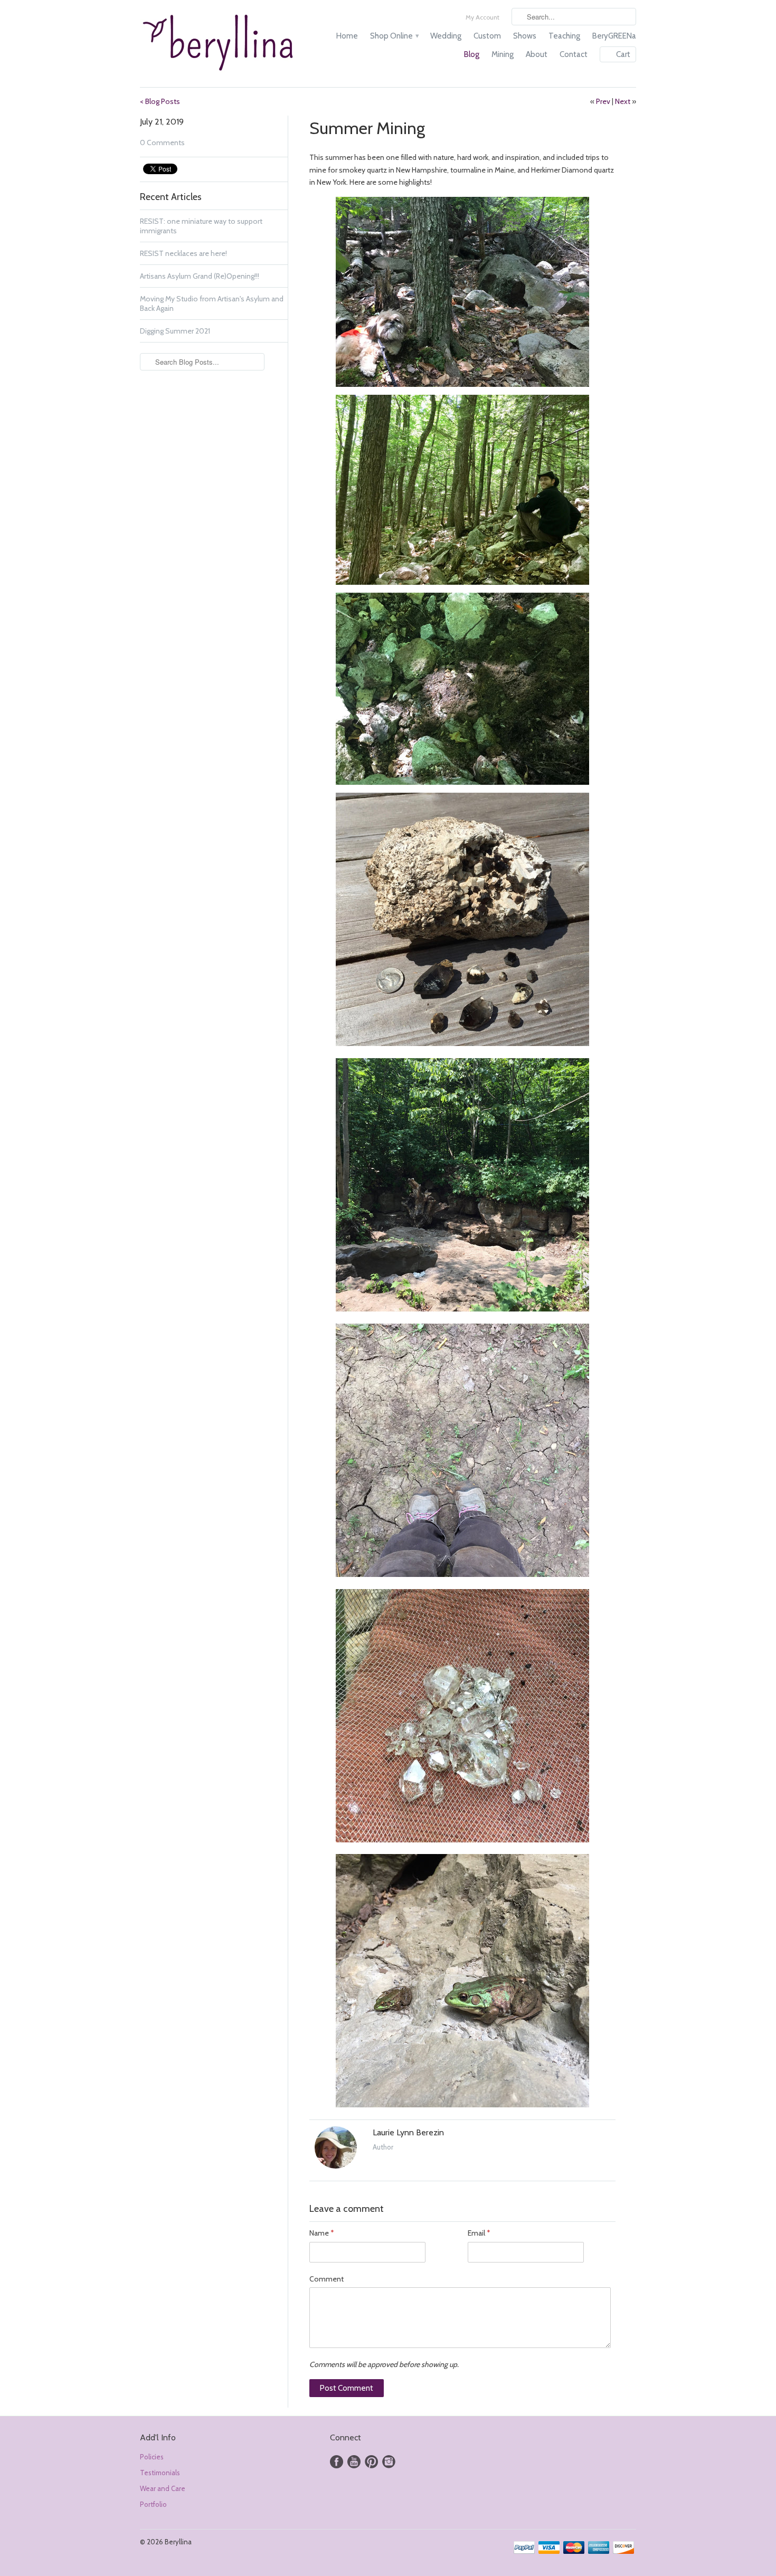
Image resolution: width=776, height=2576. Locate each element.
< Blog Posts (160, 101)
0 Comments (162, 142)
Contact (574, 54)
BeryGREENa (614, 36)
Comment (327, 2279)
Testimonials (160, 2473)
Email (479, 2233)
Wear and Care (163, 2488)
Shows (525, 36)
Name (321, 2233)
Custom (487, 36)
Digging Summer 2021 (175, 331)
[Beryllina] (219, 44)
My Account (482, 17)
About (537, 54)
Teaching (564, 36)
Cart (623, 54)
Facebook (337, 2462)
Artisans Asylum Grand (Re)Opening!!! (200, 276)
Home (347, 36)
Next (623, 101)
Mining (503, 54)
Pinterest (371, 2462)
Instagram (389, 2462)
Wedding (446, 36)
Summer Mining (367, 128)
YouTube (354, 2462)
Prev (603, 101)
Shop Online (394, 36)
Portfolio (153, 2504)
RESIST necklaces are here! (183, 253)
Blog (472, 54)
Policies (152, 2457)
